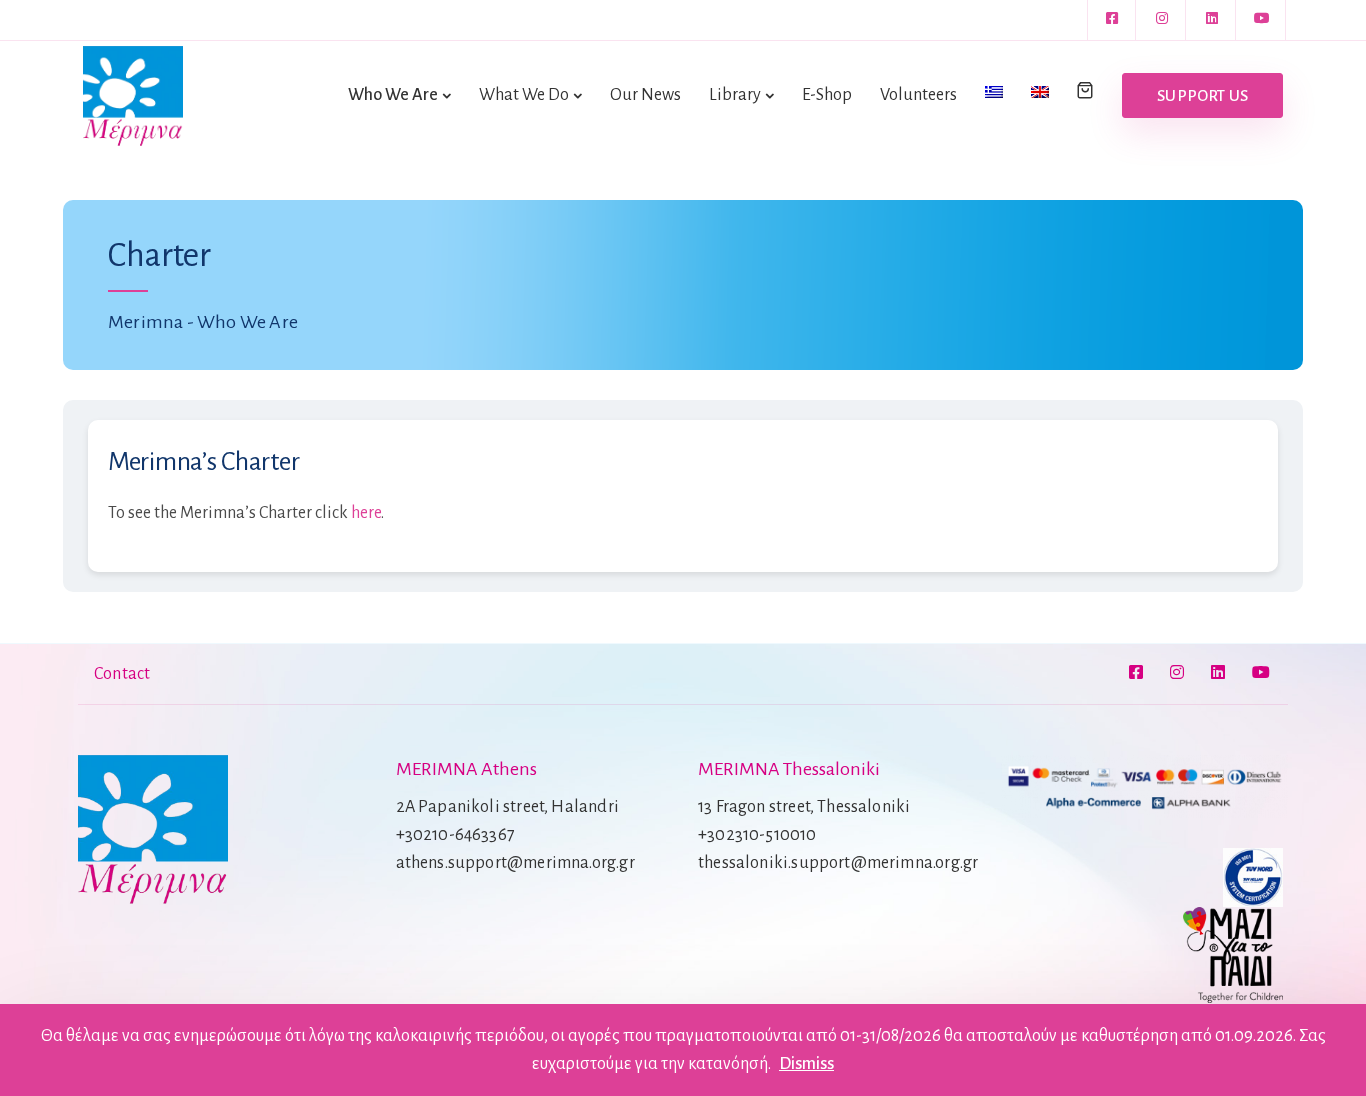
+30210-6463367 (456, 835)
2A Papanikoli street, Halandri (507, 807)
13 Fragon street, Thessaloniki (804, 807)
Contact (122, 674)
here (366, 513)
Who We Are (393, 95)
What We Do (524, 95)
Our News (645, 95)
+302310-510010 (757, 835)
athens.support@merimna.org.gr (515, 863)
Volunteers (918, 95)
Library (735, 95)
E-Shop (827, 95)
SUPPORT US (1202, 95)
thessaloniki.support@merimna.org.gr (838, 863)
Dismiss (806, 1064)
